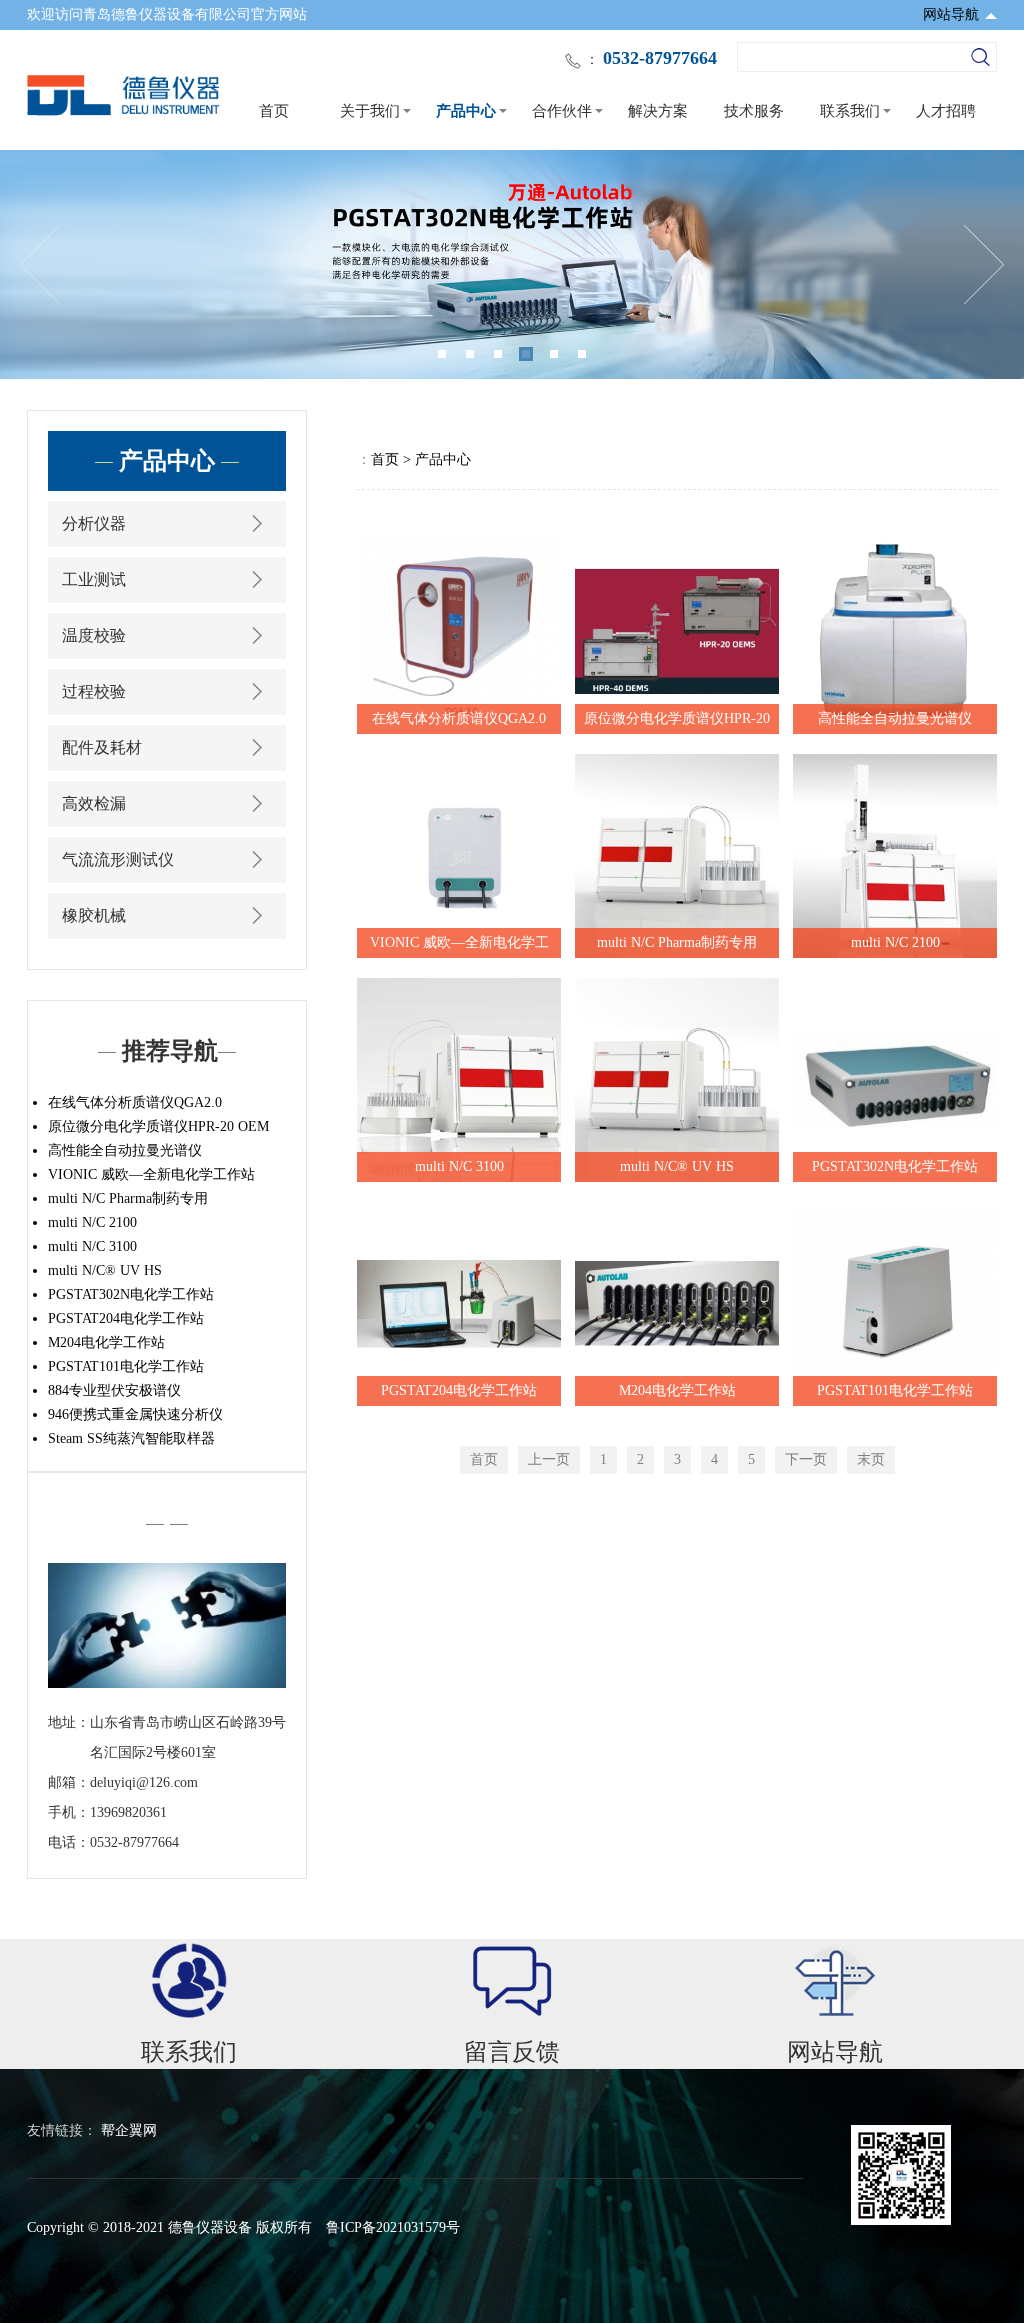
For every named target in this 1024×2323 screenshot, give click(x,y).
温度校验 (94, 635)
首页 (274, 111)
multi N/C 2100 (92, 1222)
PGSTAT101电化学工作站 (126, 1366)
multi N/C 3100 (92, 1246)
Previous (40, 265)
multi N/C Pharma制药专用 (128, 1198)
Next (984, 265)
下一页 (806, 1459)
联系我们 (850, 111)
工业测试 (94, 579)
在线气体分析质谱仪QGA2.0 (135, 1102)
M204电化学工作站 (106, 1342)
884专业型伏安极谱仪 (114, 1390)
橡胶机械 (94, 915)
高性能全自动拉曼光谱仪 (125, 1150)
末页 (871, 1459)
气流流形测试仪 (118, 859)
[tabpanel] (512, 264)
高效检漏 (94, 803)
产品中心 (466, 111)
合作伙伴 (562, 111)
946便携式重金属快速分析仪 (135, 1414)
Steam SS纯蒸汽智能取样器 (131, 1438)
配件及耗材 (102, 747)
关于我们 (370, 111)
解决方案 (658, 111)
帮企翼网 (129, 2130)
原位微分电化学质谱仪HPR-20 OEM (158, 1126)
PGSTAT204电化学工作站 (126, 1318)
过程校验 (94, 691)
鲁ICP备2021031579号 (393, 2227)
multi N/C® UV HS (105, 1270)
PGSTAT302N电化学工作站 (131, 1294)
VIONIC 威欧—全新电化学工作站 (151, 1174)
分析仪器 (94, 523)
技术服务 (754, 111)
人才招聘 (946, 111)
